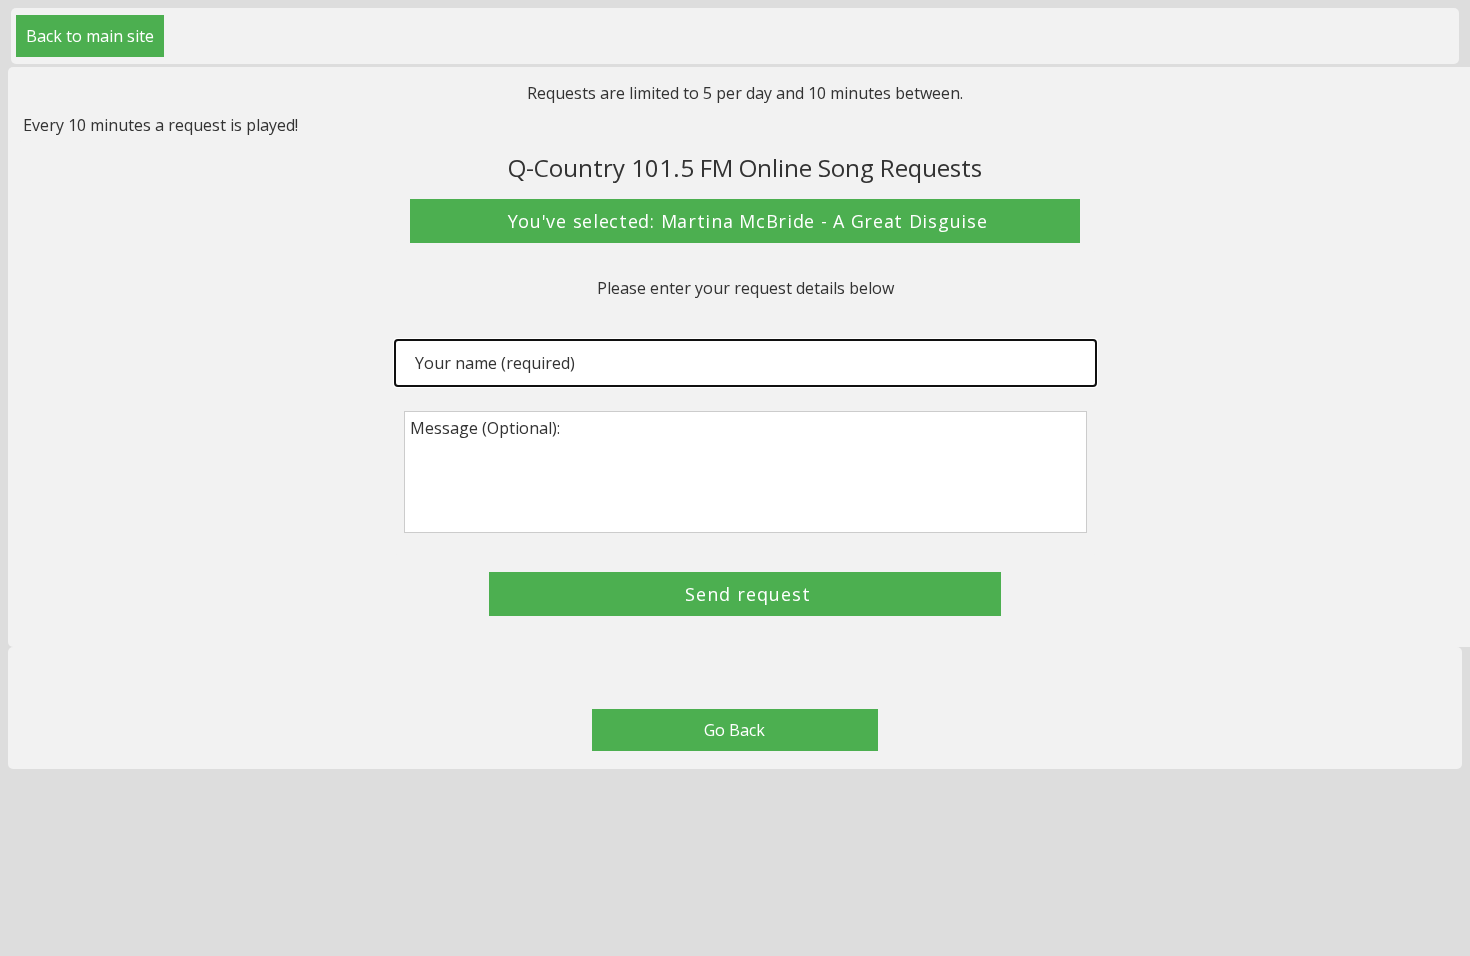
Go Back (734, 730)
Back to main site (90, 36)
